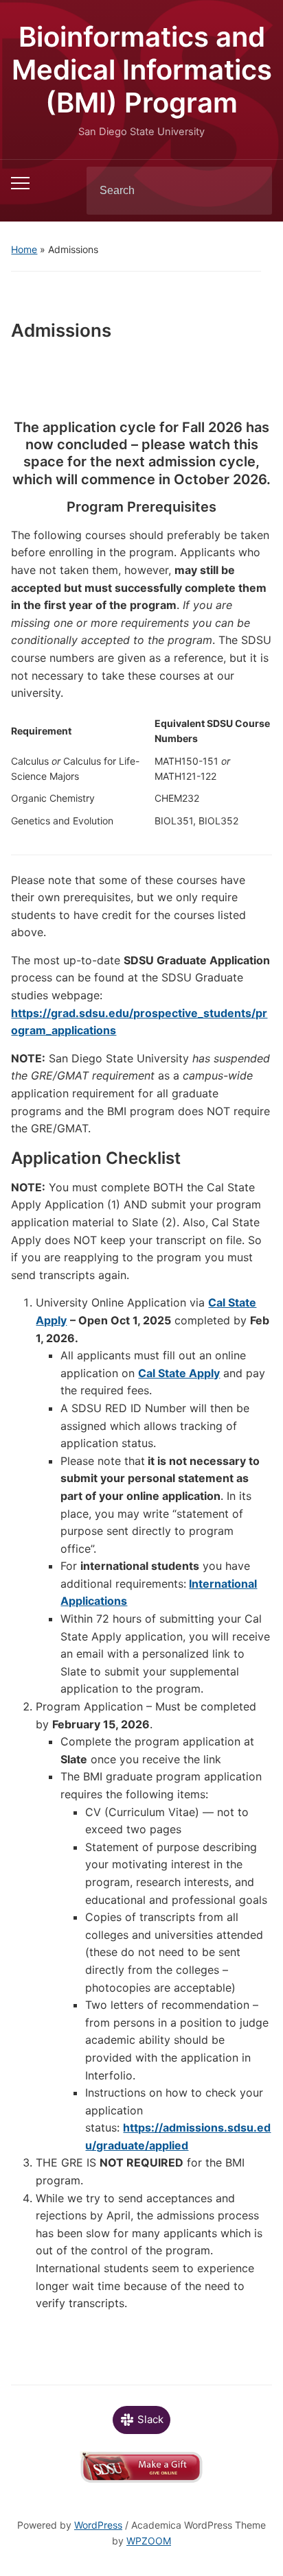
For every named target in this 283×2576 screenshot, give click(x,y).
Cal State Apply (179, 1373)
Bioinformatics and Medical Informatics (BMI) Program (142, 70)
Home (24, 249)
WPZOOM (149, 2541)
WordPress (98, 2525)
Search (250, 191)
